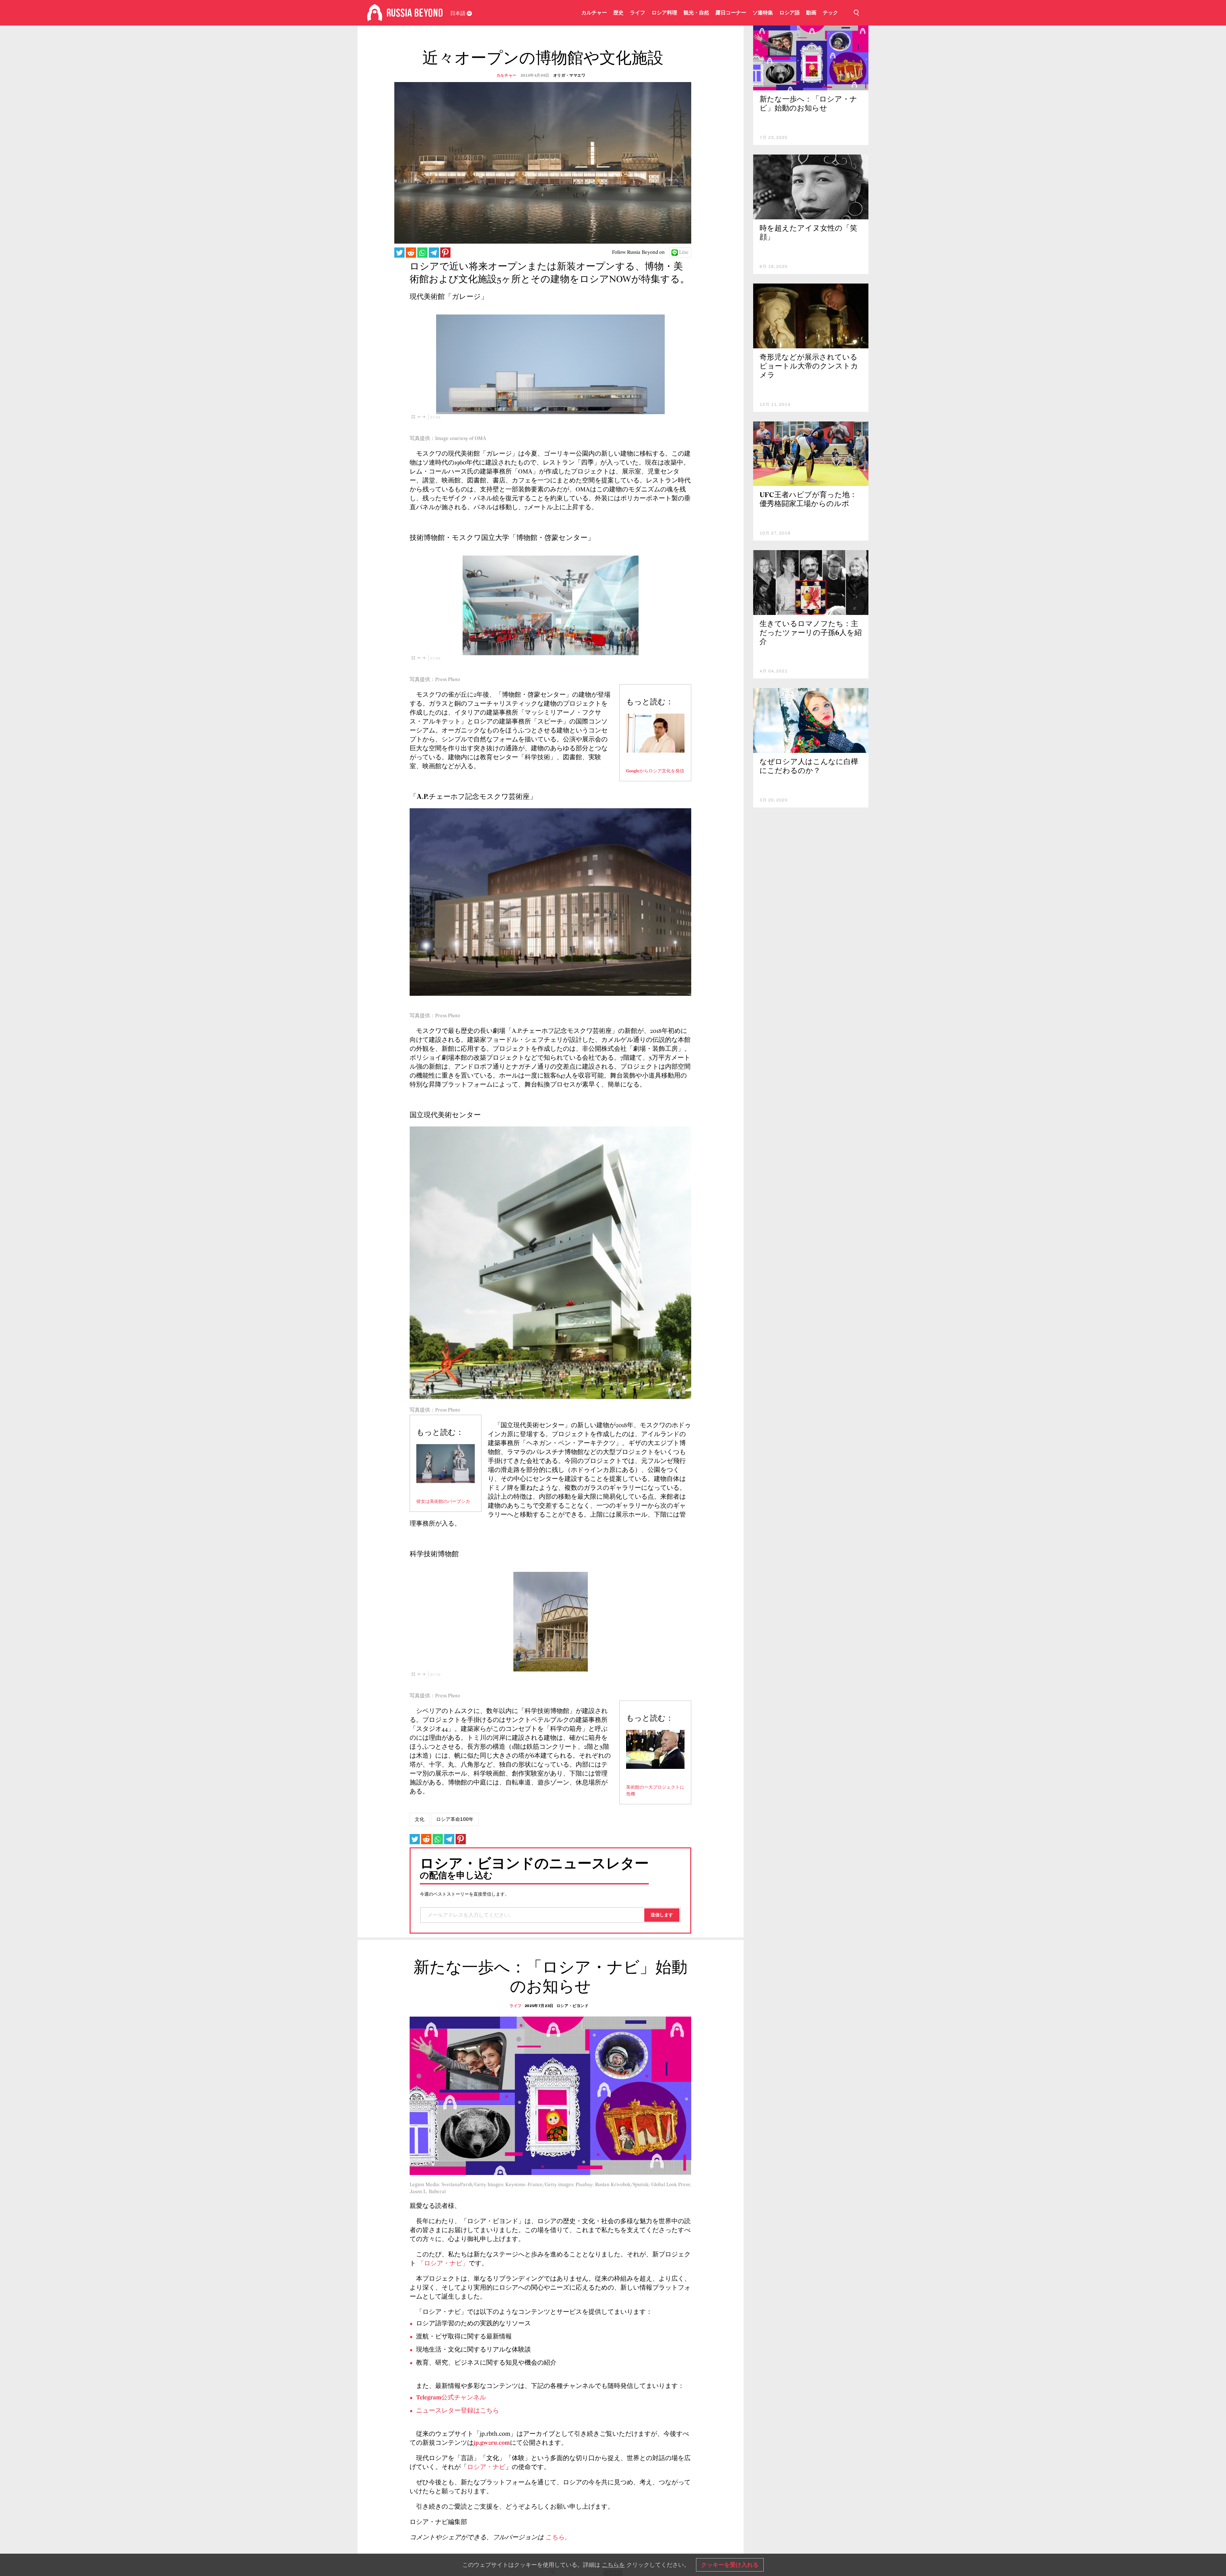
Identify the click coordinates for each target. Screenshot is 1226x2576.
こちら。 (558, 2538)
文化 (420, 1819)
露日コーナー (731, 13)
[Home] (375, 13)
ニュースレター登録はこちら (458, 2411)
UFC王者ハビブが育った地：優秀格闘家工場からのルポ (808, 500)
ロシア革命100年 (455, 1819)
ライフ (638, 13)
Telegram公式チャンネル (451, 2398)
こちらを (613, 2565)
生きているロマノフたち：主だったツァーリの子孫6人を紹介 (811, 633)
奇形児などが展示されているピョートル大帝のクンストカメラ (809, 367)
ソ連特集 (763, 13)
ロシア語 (790, 13)
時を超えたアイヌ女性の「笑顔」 (808, 233)
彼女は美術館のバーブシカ (443, 1502)
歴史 (618, 13)
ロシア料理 (664, 13)
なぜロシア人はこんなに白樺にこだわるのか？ (809, 767)
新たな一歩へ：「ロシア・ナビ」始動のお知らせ (808, 104)
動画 (811, 13)
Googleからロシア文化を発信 (655, 771)
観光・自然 (696, 13)
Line (684, 253)
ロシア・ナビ (486, 2467)
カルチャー (594, 13)
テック (830, 13)
